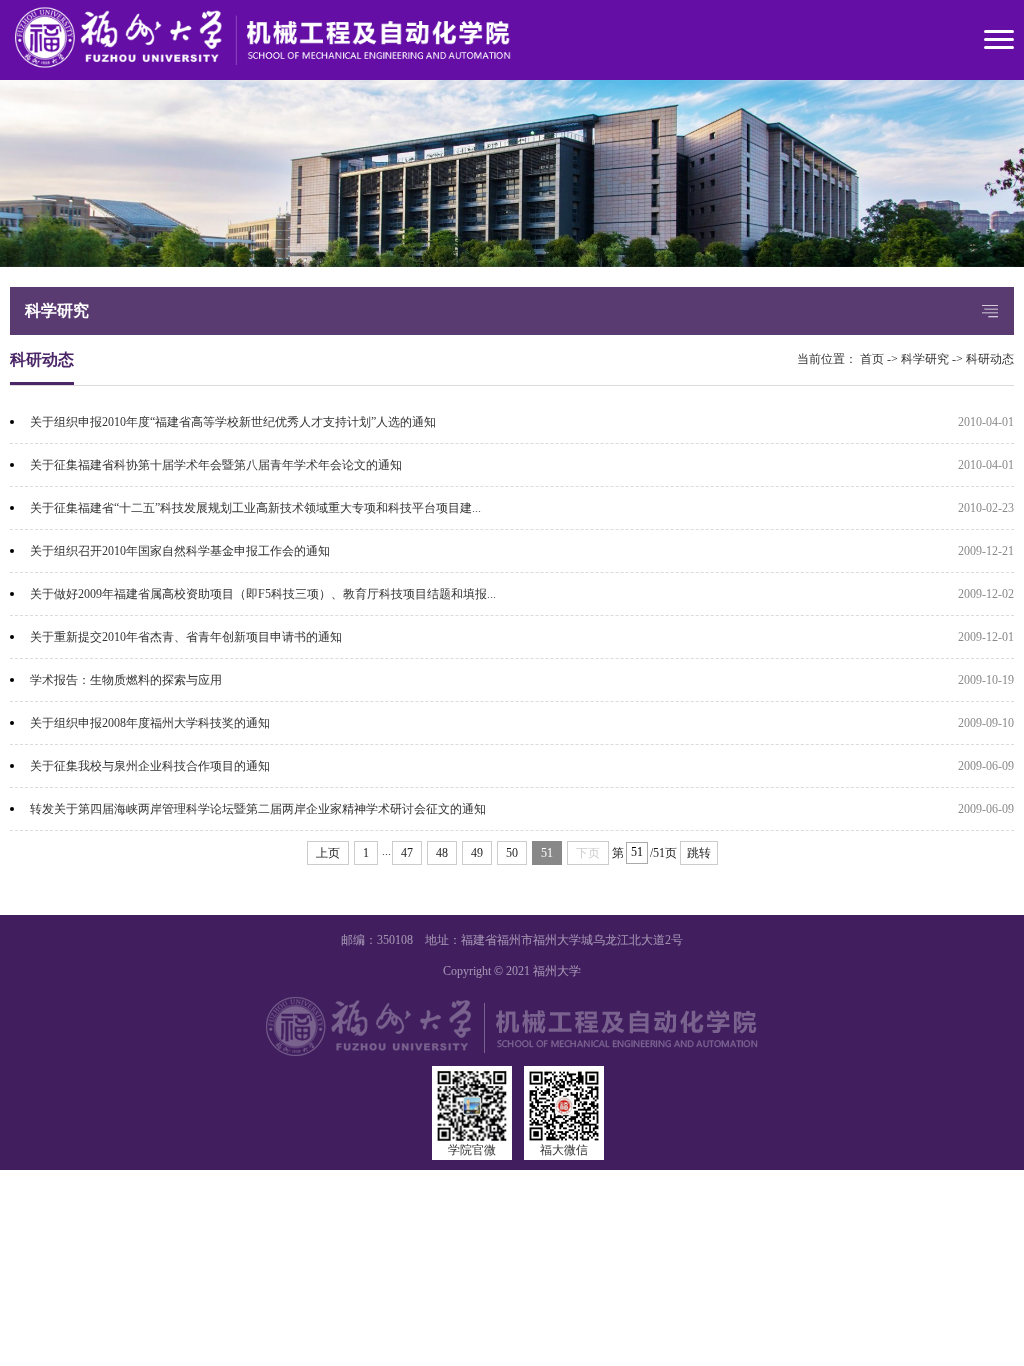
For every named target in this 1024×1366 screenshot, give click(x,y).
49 (477, 853)
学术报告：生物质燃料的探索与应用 (126, 680)
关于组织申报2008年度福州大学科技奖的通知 (150, 723)
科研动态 (990, 359)
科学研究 (925, 359)
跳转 (699, 853)
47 (407, 853)
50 (512, 853)
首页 (872, 359)
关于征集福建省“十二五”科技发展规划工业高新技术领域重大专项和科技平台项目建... (255, 508)
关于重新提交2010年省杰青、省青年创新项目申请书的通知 (186, 637)
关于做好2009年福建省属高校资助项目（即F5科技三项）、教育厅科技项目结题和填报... (263, 594)
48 (442, 853)
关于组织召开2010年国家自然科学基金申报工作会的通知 (180, 551)
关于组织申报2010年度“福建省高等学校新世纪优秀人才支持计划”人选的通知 (233, 422)
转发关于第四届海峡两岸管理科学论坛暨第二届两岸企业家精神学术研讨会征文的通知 (258, 809)
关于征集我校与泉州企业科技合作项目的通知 (150, 766)
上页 (328, 853)
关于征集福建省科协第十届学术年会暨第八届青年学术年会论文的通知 (216, 465)
